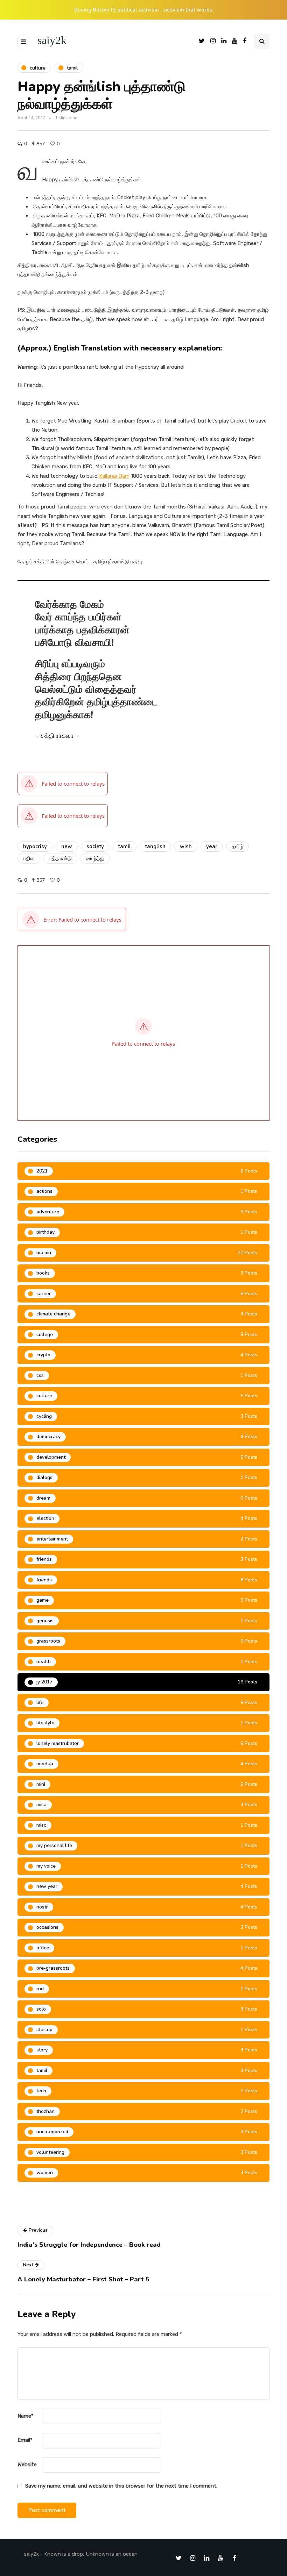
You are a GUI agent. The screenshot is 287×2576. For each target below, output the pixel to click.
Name (26, 2416)
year (212, 846)
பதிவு (29, 858)
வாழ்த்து (95, 858)
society (95, 846)
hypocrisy (35, 846)
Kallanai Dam (114, 476)
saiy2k (52, 40)
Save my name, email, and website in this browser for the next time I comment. (121, 2486)
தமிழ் (237, 846)
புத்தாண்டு (60, 858)
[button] (72, 919)
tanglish (155, 846)
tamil (125, 846)
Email (25, 2440)
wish (186, 846)
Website (27, 2465)
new (67, 846)
